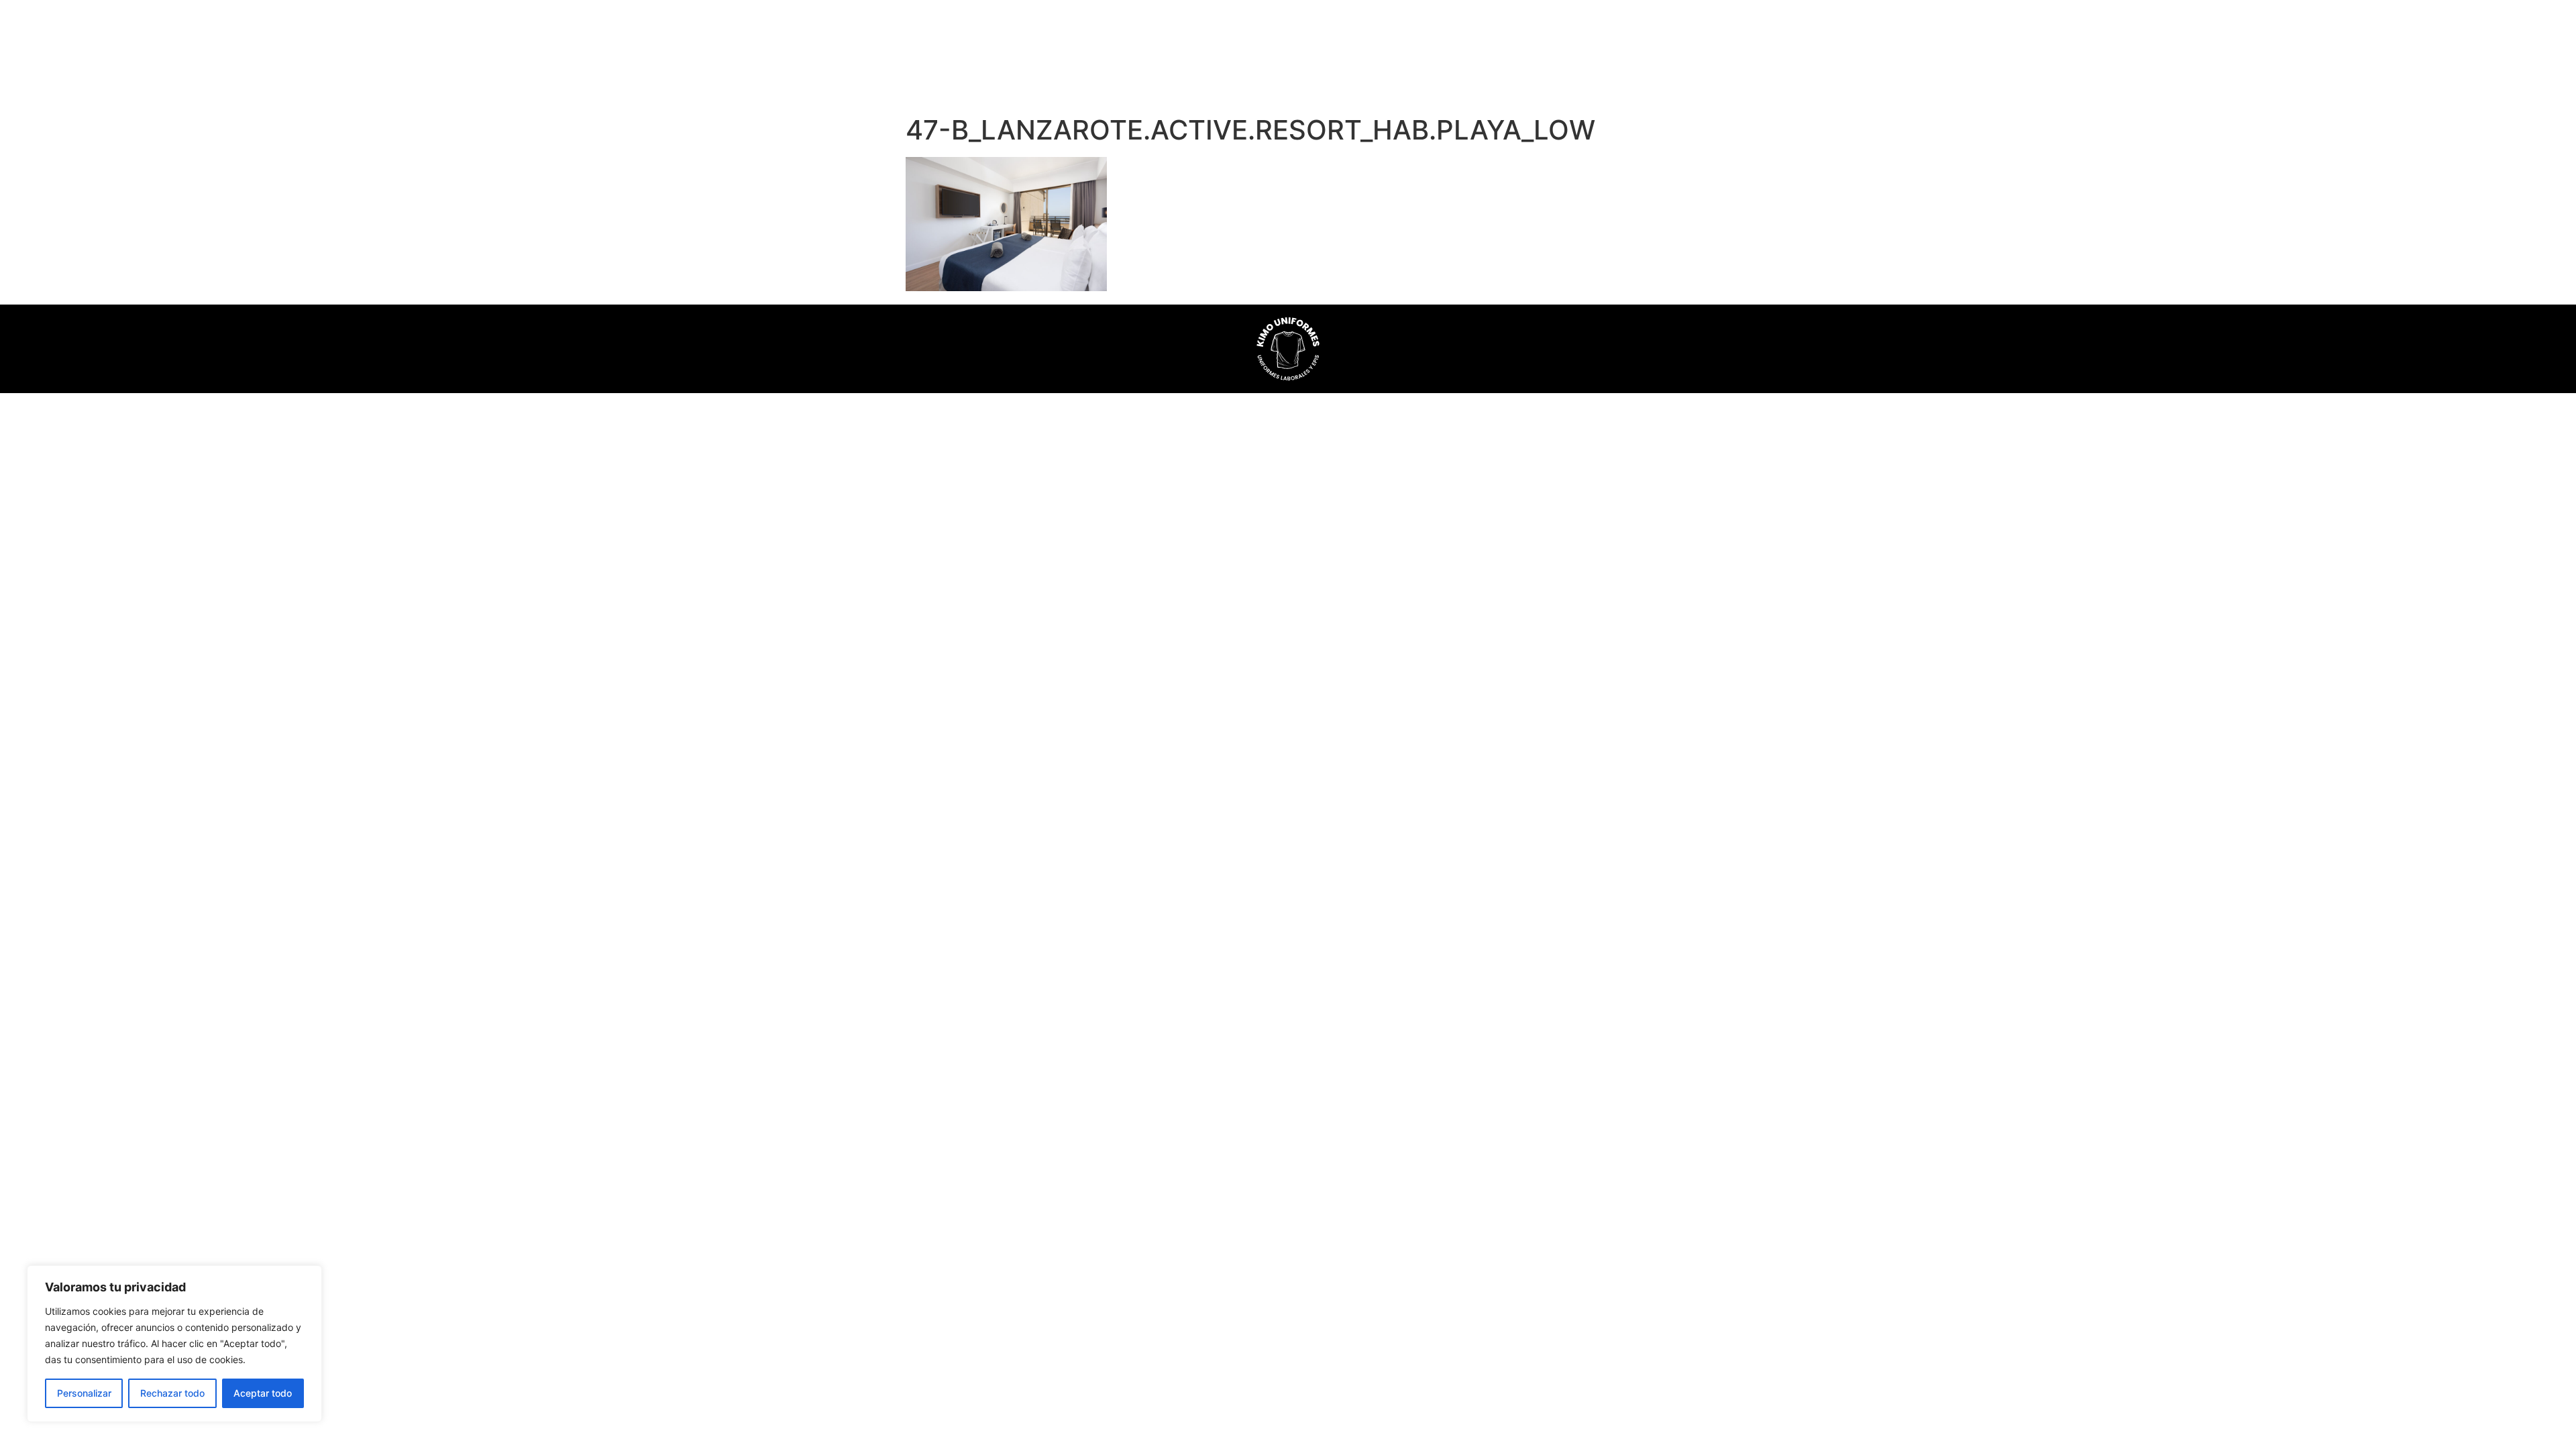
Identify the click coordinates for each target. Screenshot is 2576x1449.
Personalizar (84, 1393)
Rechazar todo (172, 1393)
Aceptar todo (263, 1393)
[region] (174, 1344)
